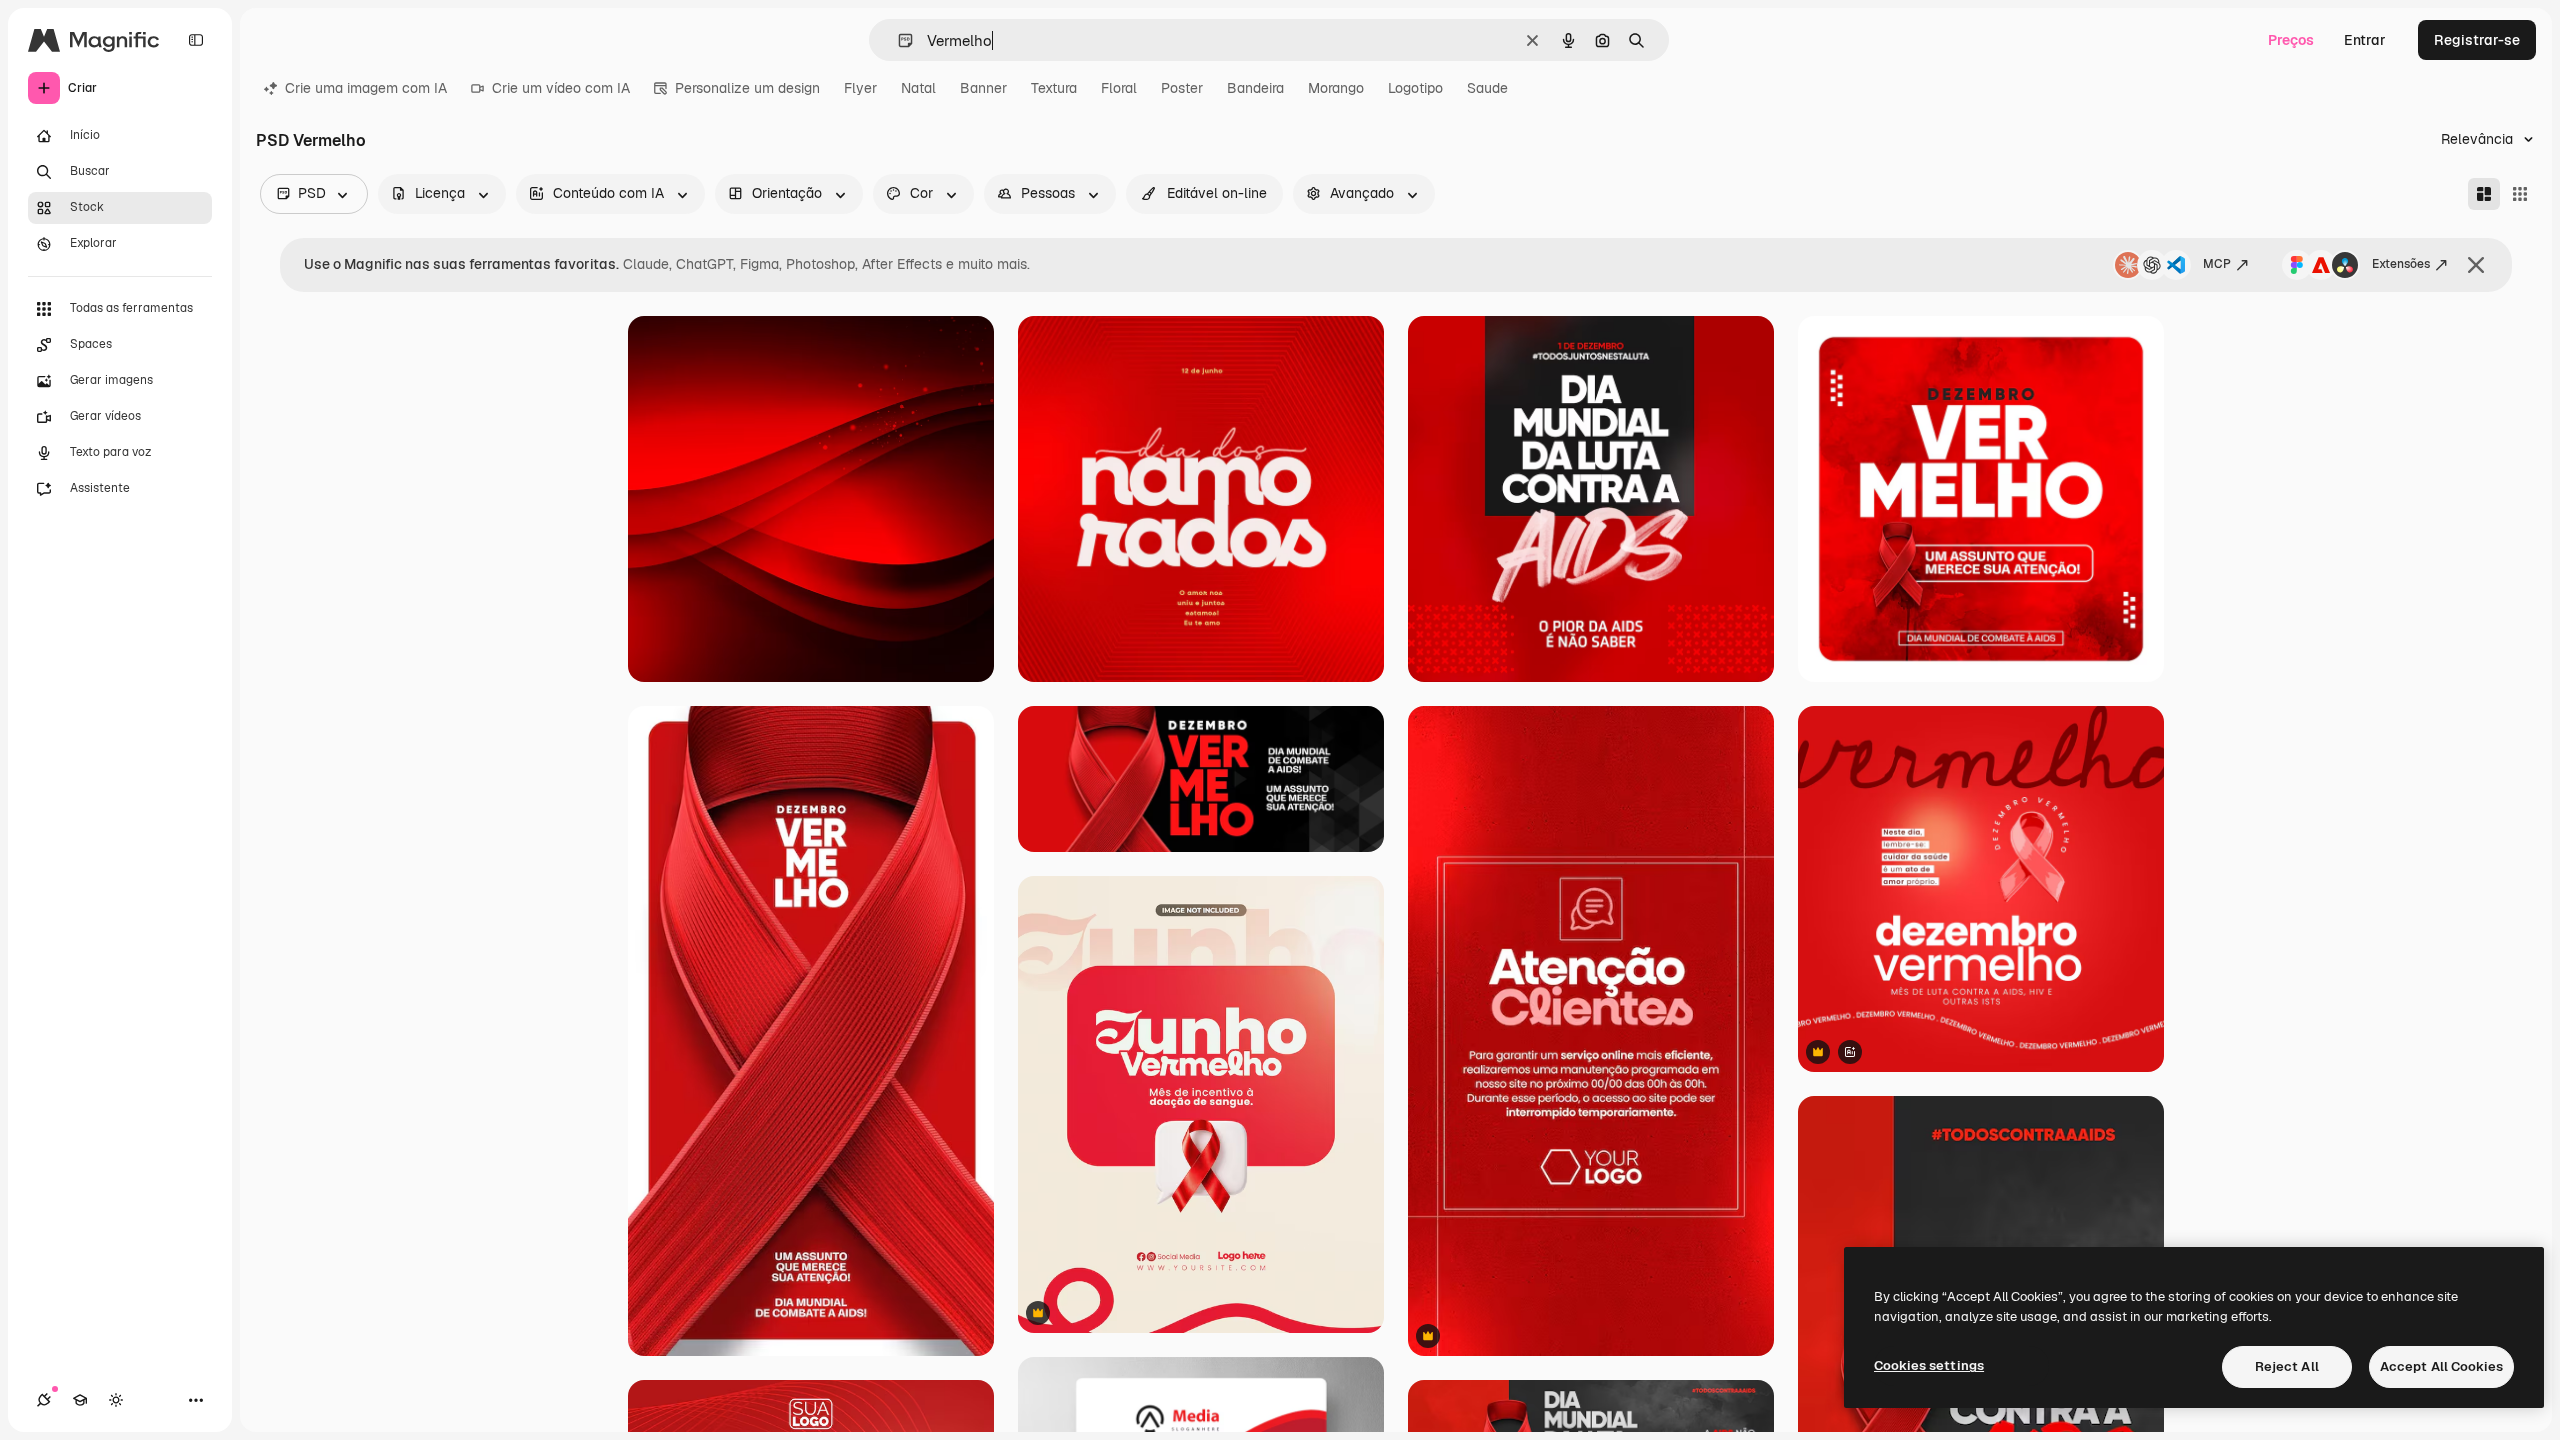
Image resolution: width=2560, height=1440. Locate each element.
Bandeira (1255, 88)
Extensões (2401, 264)
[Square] (2520, 194)
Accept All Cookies (2441, 1366)
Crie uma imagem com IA (366, 88)
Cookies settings (1929, 1365)
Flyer (860, 88)
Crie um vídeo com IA (561, 88)
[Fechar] (2476, 265)
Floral (1119, 88)
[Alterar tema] (116, 1400)
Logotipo (1415, 88)
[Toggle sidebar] (196, 40)
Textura (1054, 88)
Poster (1182, 88)
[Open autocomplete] (897, 40)
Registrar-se (2477, 40)
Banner (983, 88)
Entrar (2365, 40)
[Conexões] (44, 1400)
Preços (2291, 40)
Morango (1336, 88)
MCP (2217, 264)
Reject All (2287, 1366)
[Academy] (80, 1400)
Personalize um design (747, 88)
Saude (1487, 88)
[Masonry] (2484, 194)
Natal (918, 88)
